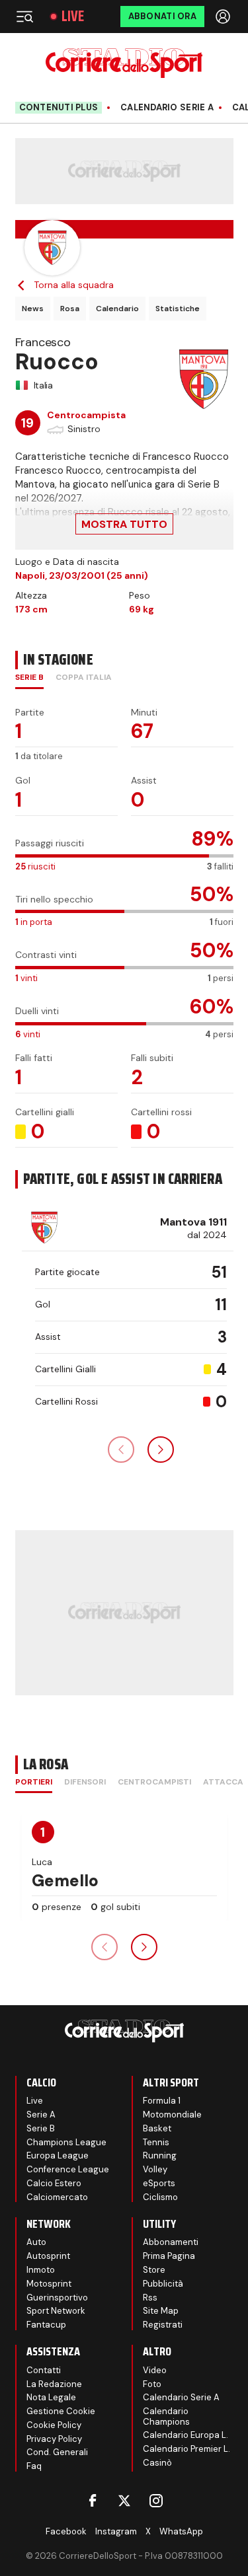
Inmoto (41, 2270)
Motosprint (49, 2284)
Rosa (70, 309)
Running (160, 2155)
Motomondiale (172, 2115)
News (33, 309)
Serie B (41, 2128)
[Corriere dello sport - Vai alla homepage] (124, 63)
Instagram (116, 2531)
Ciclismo (160, 2197)
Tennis (156, 2142)
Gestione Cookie (61, 2411)
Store (154, 2270)
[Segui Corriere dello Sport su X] (124, 2501)
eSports (159, 2183)
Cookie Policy (54, 2425)
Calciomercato (57, 2197)
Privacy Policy (54, 2439)
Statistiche (178, 309)
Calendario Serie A (167, 108)
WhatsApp (181, 2531)
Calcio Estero (54, 2183)
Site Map (161, 2311)
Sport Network (56, 2311)
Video (155, 2370)
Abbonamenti (171, 2242)
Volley (155, 2169)
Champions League (66, 2142)
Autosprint (48, 2256)
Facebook (66, 2531)
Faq (34, 2466)
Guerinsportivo (57, 2298)
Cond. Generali (57, 2452)
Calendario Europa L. (186, 2435)
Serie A (41, 2115)
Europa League (58, 2155)
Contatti (44, 2370)
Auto (36, 2242)
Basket (157, 2128)
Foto (152, 2384)
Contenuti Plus (59, 107)
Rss (150, 2298)
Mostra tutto (124, 524)
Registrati (163, 2325)
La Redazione (54, 2384)
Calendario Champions (166, 2416)
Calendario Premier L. (186, 2449)
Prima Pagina (169, 2256)
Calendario (117, 309)
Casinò (157, 2463)
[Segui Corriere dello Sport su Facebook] (93, 2501)
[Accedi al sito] (224, 17)
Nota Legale (51, 2397)
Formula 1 (162, 2101)
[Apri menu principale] (24, 17)
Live (73, 17)
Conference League (68, 2169)
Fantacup (46, 2325)
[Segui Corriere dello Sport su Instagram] (156, 2501)
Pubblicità (163, 2284)
